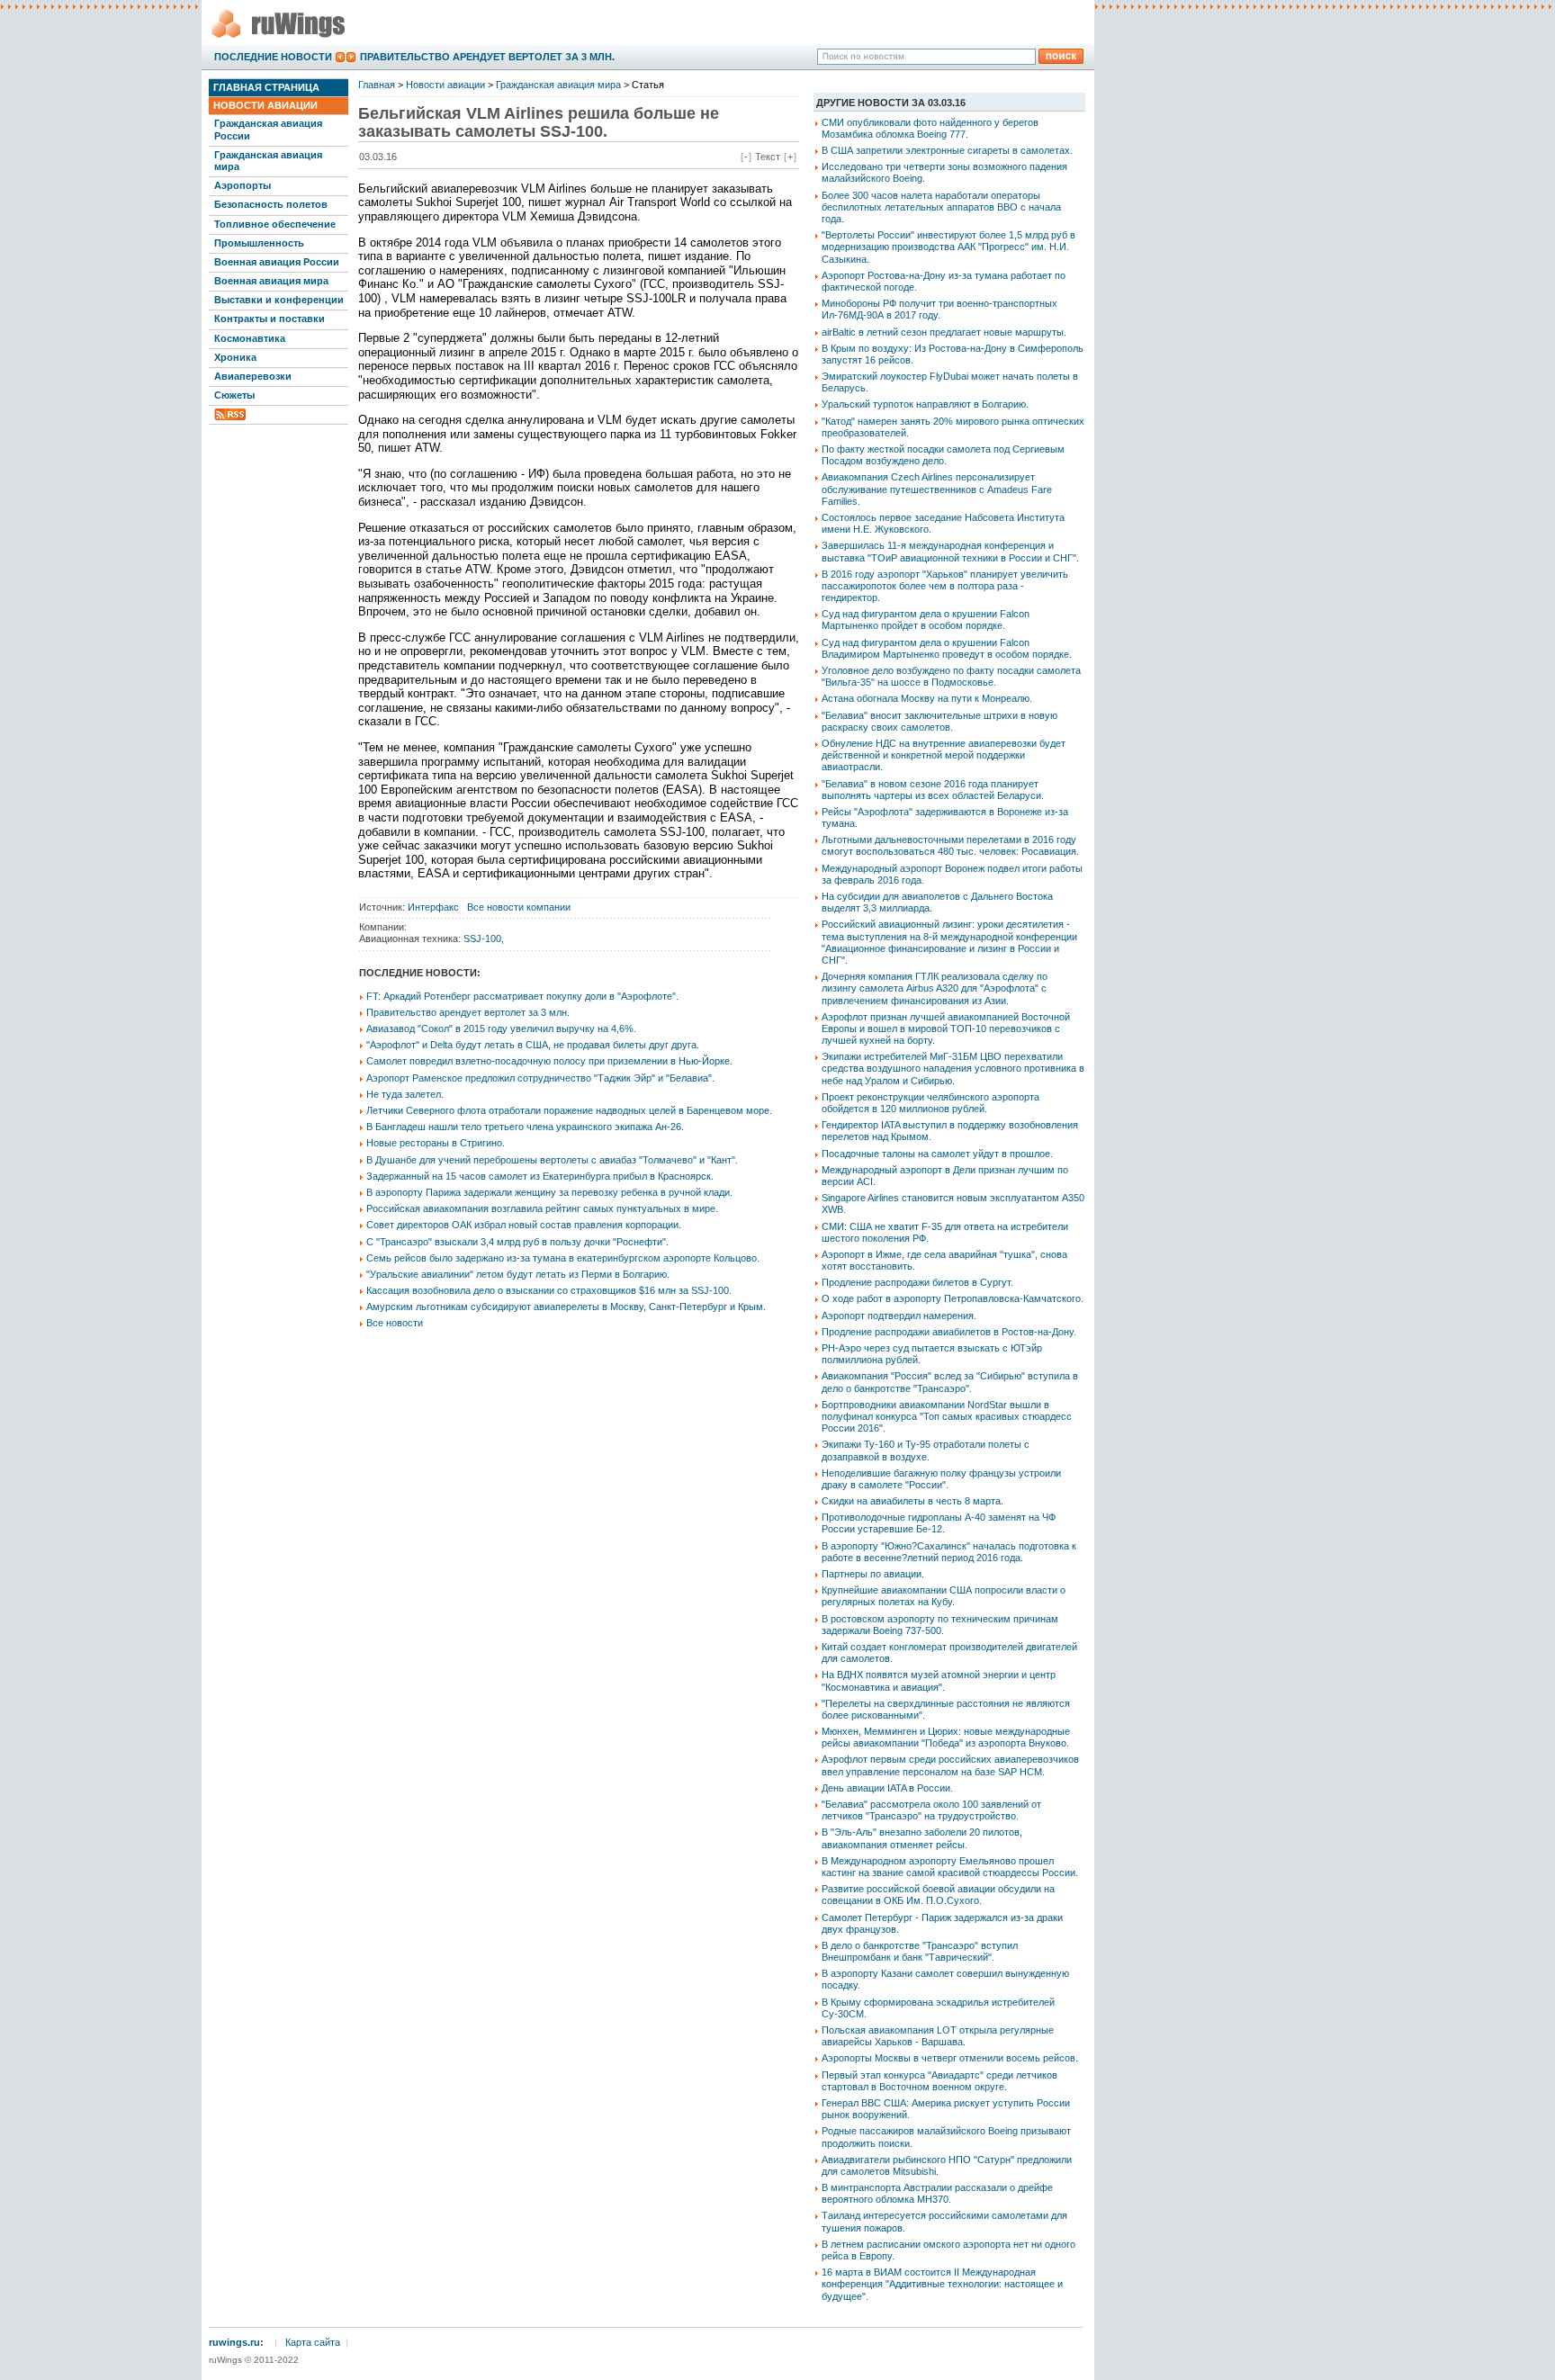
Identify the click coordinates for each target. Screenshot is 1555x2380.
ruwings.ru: (236, 2342)
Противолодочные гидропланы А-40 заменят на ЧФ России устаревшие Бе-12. (939, 1523)
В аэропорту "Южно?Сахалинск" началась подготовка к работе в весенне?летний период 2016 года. (949, 1552)
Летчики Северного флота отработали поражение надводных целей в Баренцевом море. (569, 1110)
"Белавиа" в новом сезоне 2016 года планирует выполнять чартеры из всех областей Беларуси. (933, 790)
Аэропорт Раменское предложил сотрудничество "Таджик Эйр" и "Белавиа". (540, 1078)
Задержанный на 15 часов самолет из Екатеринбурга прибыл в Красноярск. (540, 1176)
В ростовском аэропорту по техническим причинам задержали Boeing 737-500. (940, 1625)
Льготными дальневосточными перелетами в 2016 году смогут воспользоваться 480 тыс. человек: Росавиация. (950, 845)
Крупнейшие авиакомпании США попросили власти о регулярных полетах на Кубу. (944, 1596)
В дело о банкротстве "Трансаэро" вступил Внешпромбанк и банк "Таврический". (920, 1951)
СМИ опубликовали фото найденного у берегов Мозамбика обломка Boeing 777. (930, 128)
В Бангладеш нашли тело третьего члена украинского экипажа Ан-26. (525, 1127)
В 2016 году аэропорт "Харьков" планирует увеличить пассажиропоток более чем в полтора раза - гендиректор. (945, 586)
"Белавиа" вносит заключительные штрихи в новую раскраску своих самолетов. (939, 721)
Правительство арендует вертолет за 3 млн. (487, 57)
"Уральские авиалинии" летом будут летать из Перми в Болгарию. (518, 1274)
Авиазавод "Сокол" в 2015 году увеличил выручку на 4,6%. (501, 1028)
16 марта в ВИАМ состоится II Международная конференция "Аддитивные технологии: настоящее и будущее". (942, 2284)
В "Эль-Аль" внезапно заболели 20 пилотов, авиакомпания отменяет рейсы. (922, 1838)
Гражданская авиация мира (268, 161)
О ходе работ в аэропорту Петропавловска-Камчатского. (953, 1298)
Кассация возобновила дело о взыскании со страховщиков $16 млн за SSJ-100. (549, 1290)
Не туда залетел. (405, 1094)
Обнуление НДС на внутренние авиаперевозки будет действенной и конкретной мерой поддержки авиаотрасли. (944, 755)
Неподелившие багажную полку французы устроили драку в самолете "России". (941, 1479)
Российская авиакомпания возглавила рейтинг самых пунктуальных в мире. (542, 1208)
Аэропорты (243, 185)
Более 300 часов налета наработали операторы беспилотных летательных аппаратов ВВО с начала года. (941, 207)
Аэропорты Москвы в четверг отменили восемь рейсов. (950, 2058)
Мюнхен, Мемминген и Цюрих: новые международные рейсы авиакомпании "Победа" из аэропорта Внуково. (946, 1737)
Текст (768, 157)
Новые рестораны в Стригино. (436, 1143)
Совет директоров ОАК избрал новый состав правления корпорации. (524, 1225)
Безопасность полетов (271, 204)
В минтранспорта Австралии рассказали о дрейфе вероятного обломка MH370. (937, 2193)
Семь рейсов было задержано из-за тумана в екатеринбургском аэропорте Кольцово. (563, 1258)
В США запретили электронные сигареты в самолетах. (947, 150)
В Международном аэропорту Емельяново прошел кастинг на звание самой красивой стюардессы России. (950, 1867)
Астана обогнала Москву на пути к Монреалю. (927, 698)
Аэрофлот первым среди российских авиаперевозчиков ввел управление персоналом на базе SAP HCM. (950, 1765)
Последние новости (273, 57)
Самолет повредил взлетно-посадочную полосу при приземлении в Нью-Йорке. (549, 1061)
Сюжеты (234, 395)
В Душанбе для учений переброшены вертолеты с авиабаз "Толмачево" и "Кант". (552, 1160)
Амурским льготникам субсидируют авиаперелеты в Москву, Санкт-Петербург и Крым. (566, 1307)
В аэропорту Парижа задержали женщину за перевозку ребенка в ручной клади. (549, 1192)
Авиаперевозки (253, 376)
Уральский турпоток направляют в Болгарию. (925, 404)
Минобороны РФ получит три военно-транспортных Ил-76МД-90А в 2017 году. (939, 309)
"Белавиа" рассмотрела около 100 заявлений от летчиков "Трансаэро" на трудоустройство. (931, 1810)
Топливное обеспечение (275, 224)
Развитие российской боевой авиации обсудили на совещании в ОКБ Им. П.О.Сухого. (938, 1895)
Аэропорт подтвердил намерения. (899, 1316)
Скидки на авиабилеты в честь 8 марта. (912, 1501)
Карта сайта (313, 2342)
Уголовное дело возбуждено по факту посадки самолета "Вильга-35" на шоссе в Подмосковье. (951, 676)
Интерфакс (433, 907)
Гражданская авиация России (268, 129)
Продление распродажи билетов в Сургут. (917, 1282)
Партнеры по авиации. (873, 1574)
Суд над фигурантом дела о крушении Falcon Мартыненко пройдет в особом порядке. (926, 620)
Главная (377, 85)
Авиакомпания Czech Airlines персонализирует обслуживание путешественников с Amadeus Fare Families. (937, 489)
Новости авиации (265, 105)
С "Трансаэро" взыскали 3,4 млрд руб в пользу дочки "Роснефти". (517, 1242)
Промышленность (259, 243)
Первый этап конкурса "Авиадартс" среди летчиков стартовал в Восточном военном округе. (939, 2081)
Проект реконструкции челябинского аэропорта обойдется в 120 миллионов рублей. (930, 1103)
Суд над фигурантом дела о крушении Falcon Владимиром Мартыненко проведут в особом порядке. (947, 648)
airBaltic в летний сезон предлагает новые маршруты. (944, 332)
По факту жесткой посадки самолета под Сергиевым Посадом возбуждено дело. (943, 455)
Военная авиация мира (271, 281)
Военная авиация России (277, 262)
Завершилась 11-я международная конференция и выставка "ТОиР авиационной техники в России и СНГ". (950, 551)
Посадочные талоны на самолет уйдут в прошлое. (937, 1154)
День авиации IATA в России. (887, 1788)
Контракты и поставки (270, 319)
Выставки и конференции (279, 300)
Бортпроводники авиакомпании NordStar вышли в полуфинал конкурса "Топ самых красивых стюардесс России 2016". (947, 1416)
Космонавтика (250, 338)
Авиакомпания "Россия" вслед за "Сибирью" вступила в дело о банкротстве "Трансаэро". (950, 1382)
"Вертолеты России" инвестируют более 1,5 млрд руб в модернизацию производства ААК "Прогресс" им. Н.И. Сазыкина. (948, 247)
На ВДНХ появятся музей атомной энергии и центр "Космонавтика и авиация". (939, 1680)
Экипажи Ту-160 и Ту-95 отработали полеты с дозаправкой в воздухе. (926, 1450)
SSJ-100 (482, 939)
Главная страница (266, 87)
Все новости (395, 1323)
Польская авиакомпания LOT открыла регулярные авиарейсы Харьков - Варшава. (938, 2036)
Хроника (235, 357)
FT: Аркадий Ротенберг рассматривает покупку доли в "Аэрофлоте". (522, 996)
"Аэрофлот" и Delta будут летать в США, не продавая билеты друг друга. (533, 1045)
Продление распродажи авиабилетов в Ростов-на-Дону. (949, 1332)
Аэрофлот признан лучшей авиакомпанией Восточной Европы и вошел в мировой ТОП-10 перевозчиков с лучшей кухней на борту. (946, 1028)
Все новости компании (519, 907)
